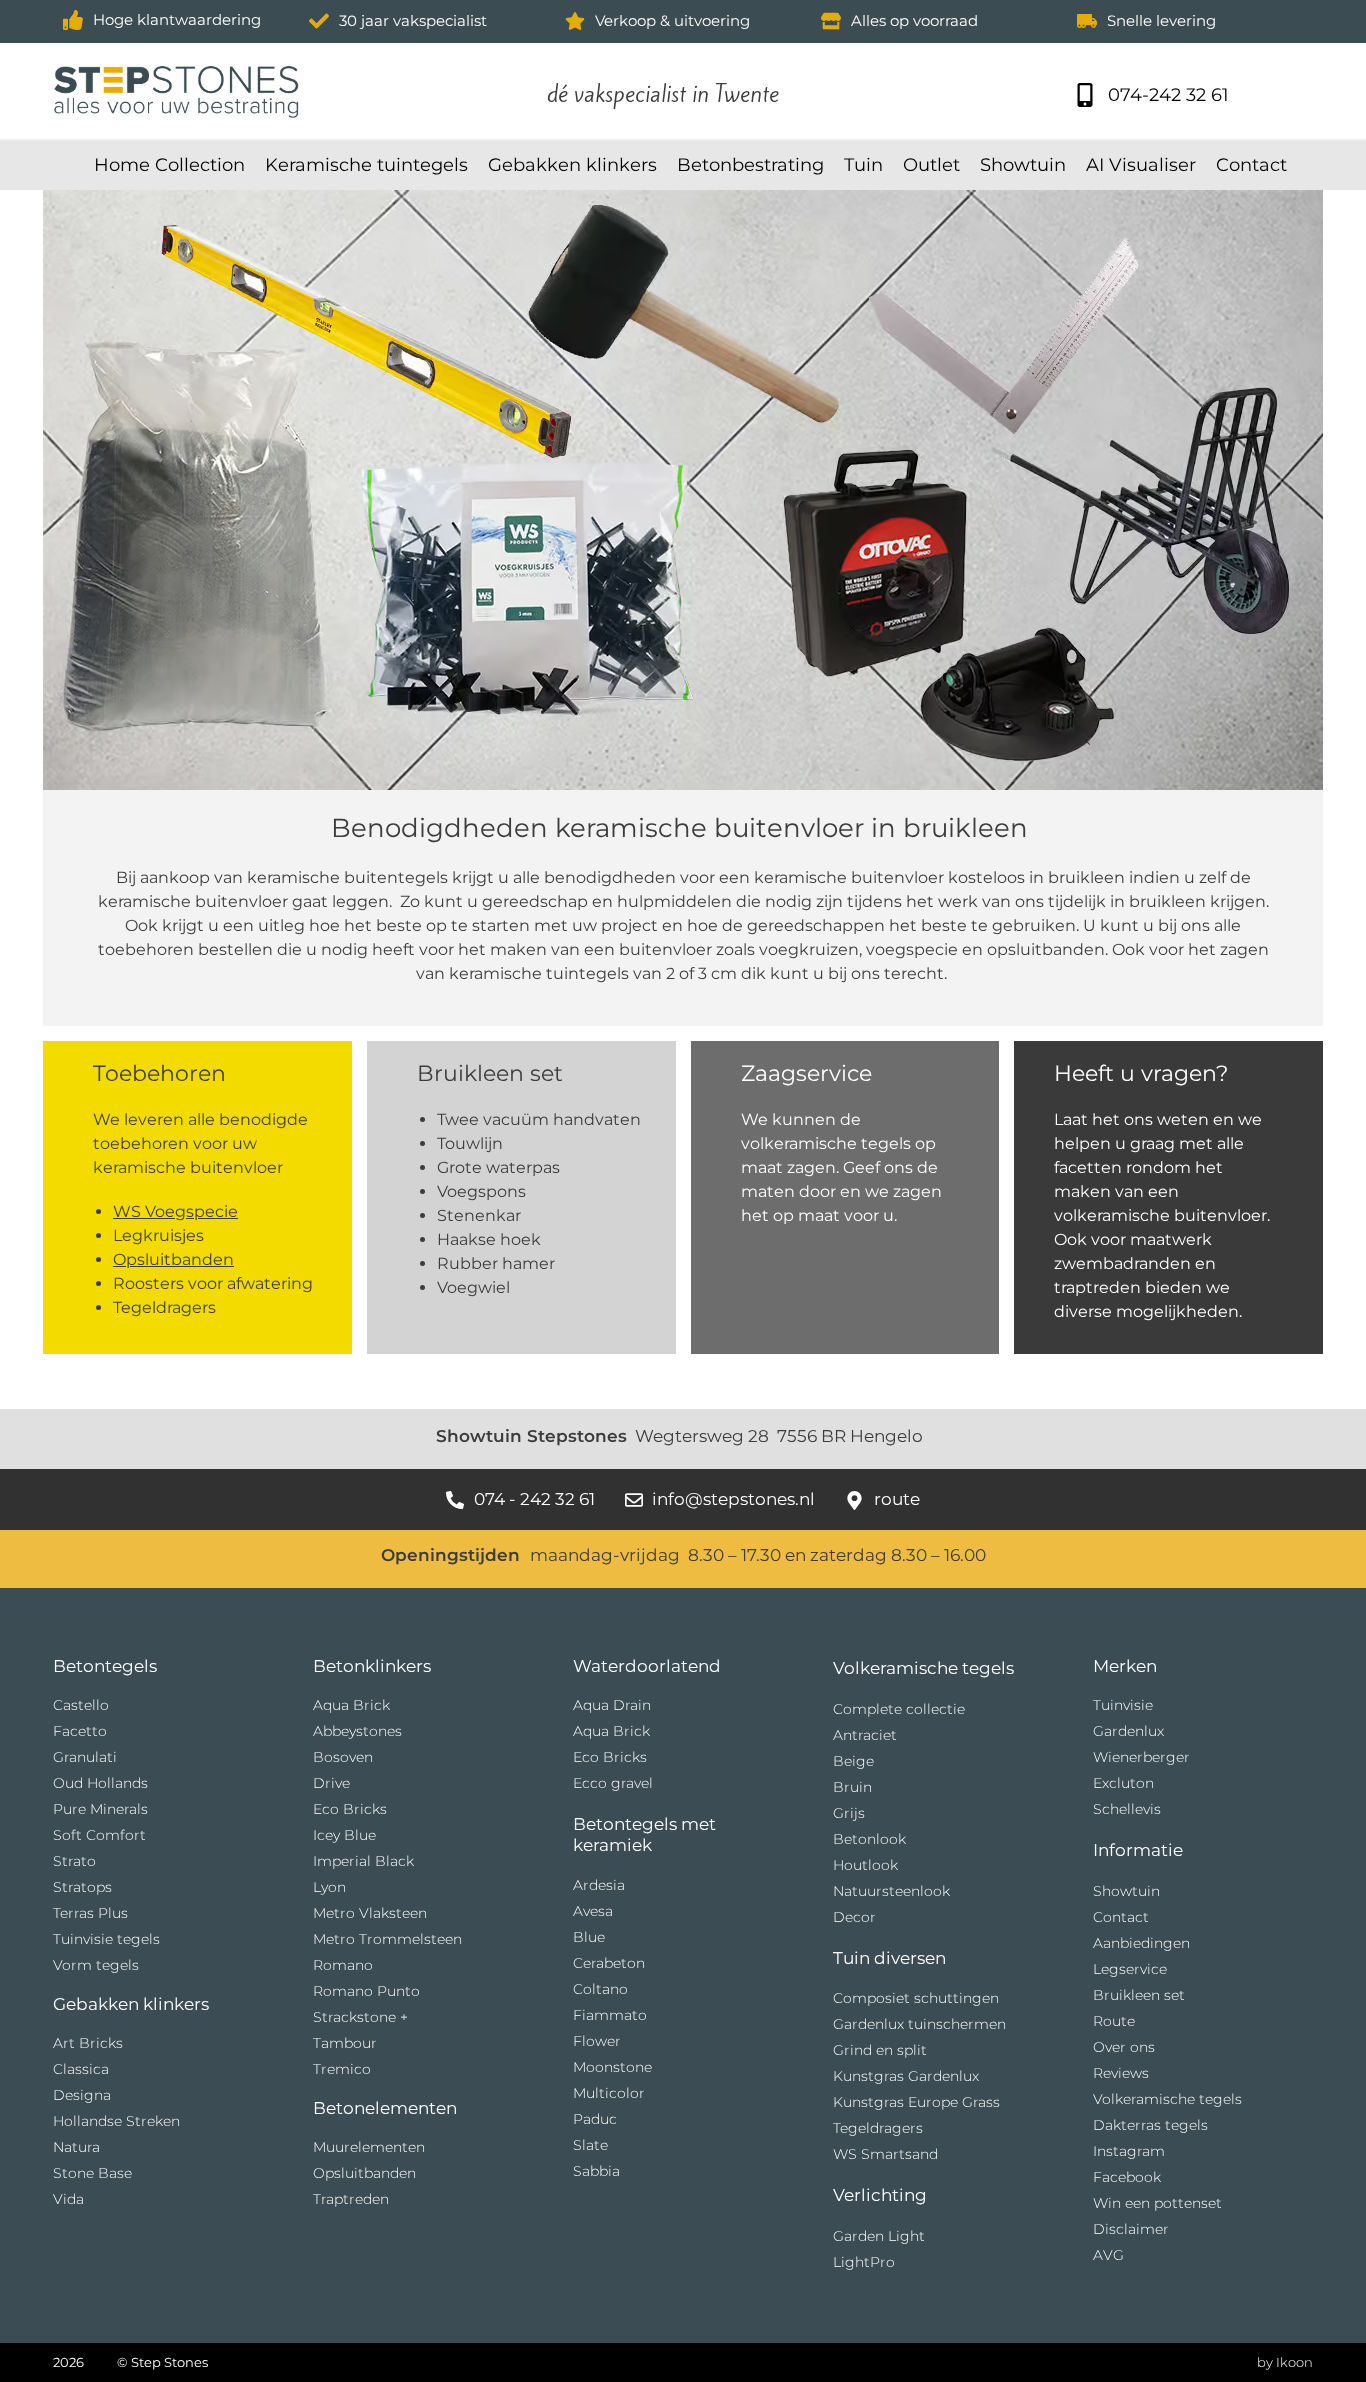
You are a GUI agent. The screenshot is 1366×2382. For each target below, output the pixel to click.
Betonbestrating (750, 165)
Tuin (863, 165)
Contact (1251, 165)
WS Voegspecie (175, 1211)
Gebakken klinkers (572, 165)
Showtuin (1023, 165)
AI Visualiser (1141, 165)
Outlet (931, 165)
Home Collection (169, 165)
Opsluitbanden (173, 1259)
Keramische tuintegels (366, 165)
